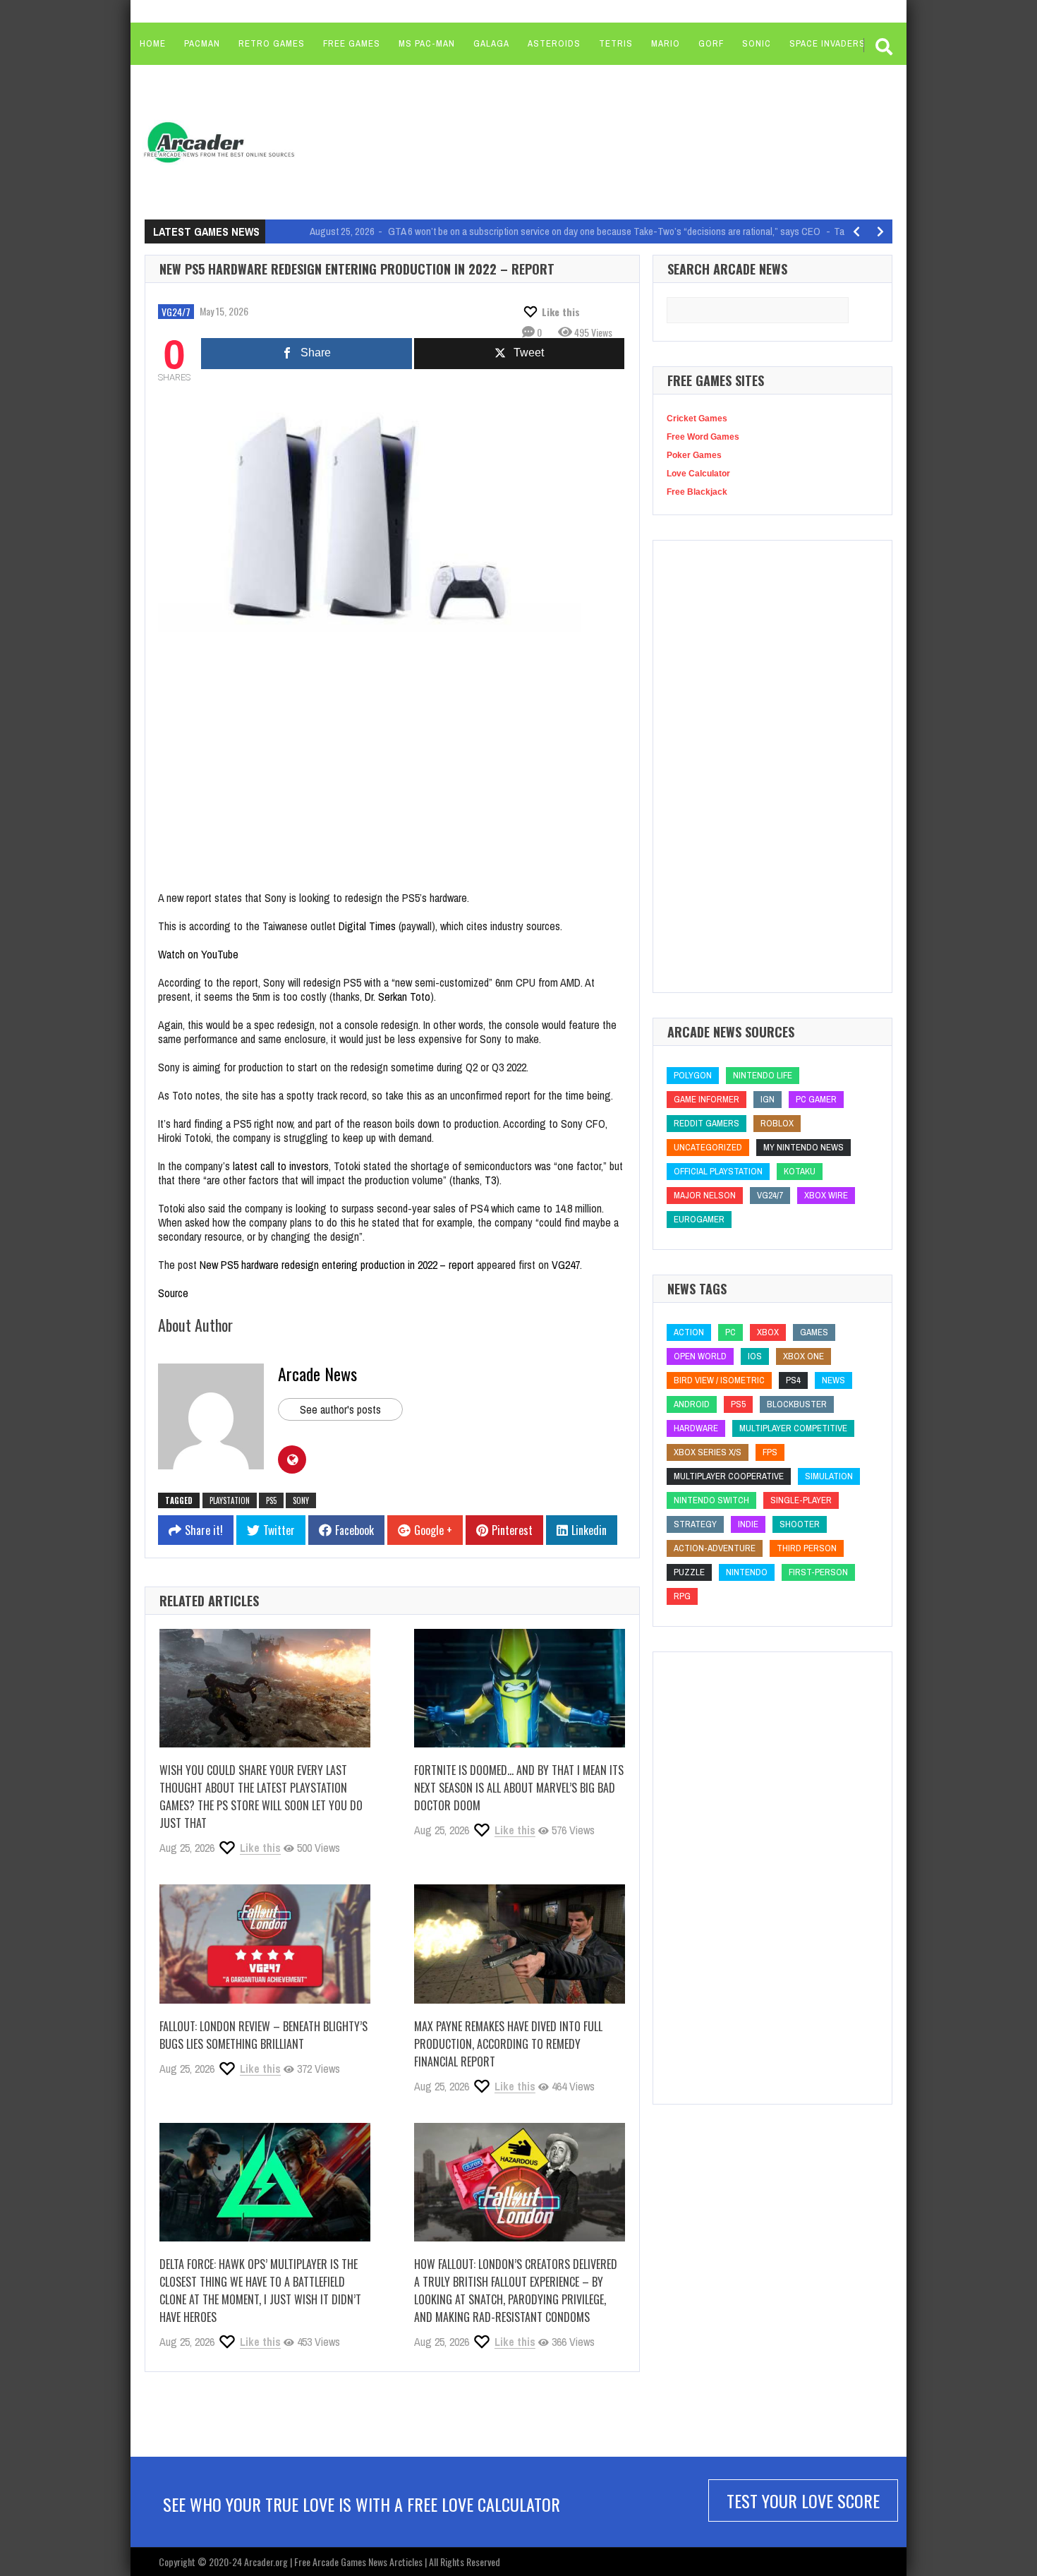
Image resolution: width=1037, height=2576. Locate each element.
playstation (230, 1500)
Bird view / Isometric (719, 1380)
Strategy (695, 1524)
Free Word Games (703, 437)
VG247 (566, 1265)
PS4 (793, 1380)
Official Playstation (718, 1171)
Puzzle (689, 1572)
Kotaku (800, 1171)
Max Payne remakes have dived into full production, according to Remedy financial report (508, 2044)
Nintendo (747, 1572)
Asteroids (554, 43)
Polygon (693, 1075)
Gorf (711, 43)
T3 (490, 1180)
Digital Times (367, 926)
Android (692, 1404)
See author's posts (340, 1409)
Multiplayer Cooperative (729, 1476)
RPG (682, 1596)
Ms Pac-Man (427, 43)
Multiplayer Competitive (793, 1428)
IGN (768, 1099)
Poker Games (694, 455)
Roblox (777, 1123)
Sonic (757, 43)
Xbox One (803, 1356)
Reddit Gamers (707, 1123)
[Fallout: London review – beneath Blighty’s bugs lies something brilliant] (265, 1944)
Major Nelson (705, 1195)
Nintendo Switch (711, 1500)
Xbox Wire (826, 1195)
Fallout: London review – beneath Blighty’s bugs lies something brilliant (263, 2035)
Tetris (616, 43)
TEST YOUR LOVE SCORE (803, 2500)
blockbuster (797, 1404)
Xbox (768, 1332)
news (833, 1380)
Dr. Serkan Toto (398, 997)
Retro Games (272, 43)
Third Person (807, 1548)
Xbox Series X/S (708, 1452)
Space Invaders (827, 43)
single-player (801, 1500)
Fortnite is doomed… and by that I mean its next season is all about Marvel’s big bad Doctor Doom (519, 1788)
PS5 (271, 1500)
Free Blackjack (697, 492)
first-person (818, 1572)
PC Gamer (816, 1099)
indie (748, 1524)
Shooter (800, 1524)
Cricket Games (697, 419)
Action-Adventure (715, 1548)
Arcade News (317, 1373)
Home (153, 43)
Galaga (491, 43)
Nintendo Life (763, 1075)
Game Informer (707, 1099)
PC (730, 1332)
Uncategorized (708, 1147)
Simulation (829, 1476)
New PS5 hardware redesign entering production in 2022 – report (337, 1265)
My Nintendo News (803, 1147)
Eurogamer (699, 1219)
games (814, 1332)
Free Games (352, 43)
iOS (755, 1356)
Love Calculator (698, 474)
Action (689, 1332)
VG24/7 (176, 312)
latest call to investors (281, 1166)
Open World (700, 1356)
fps (770, 1452)
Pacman (202, 43)
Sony (301, 1500)
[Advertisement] (576, 141)
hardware (696, 1428)
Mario (666, 43)
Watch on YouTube (198, 954)
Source (173, 1293)
